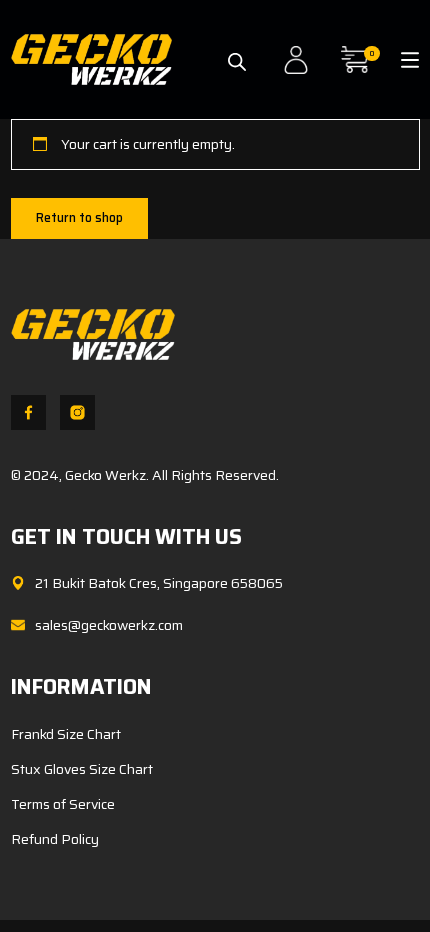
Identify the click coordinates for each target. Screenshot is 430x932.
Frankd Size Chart (66, 734)
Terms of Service (63, 804)
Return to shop (79, 218)
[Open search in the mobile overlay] (237, 53)
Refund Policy (55, 839)
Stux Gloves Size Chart (82, 769)
